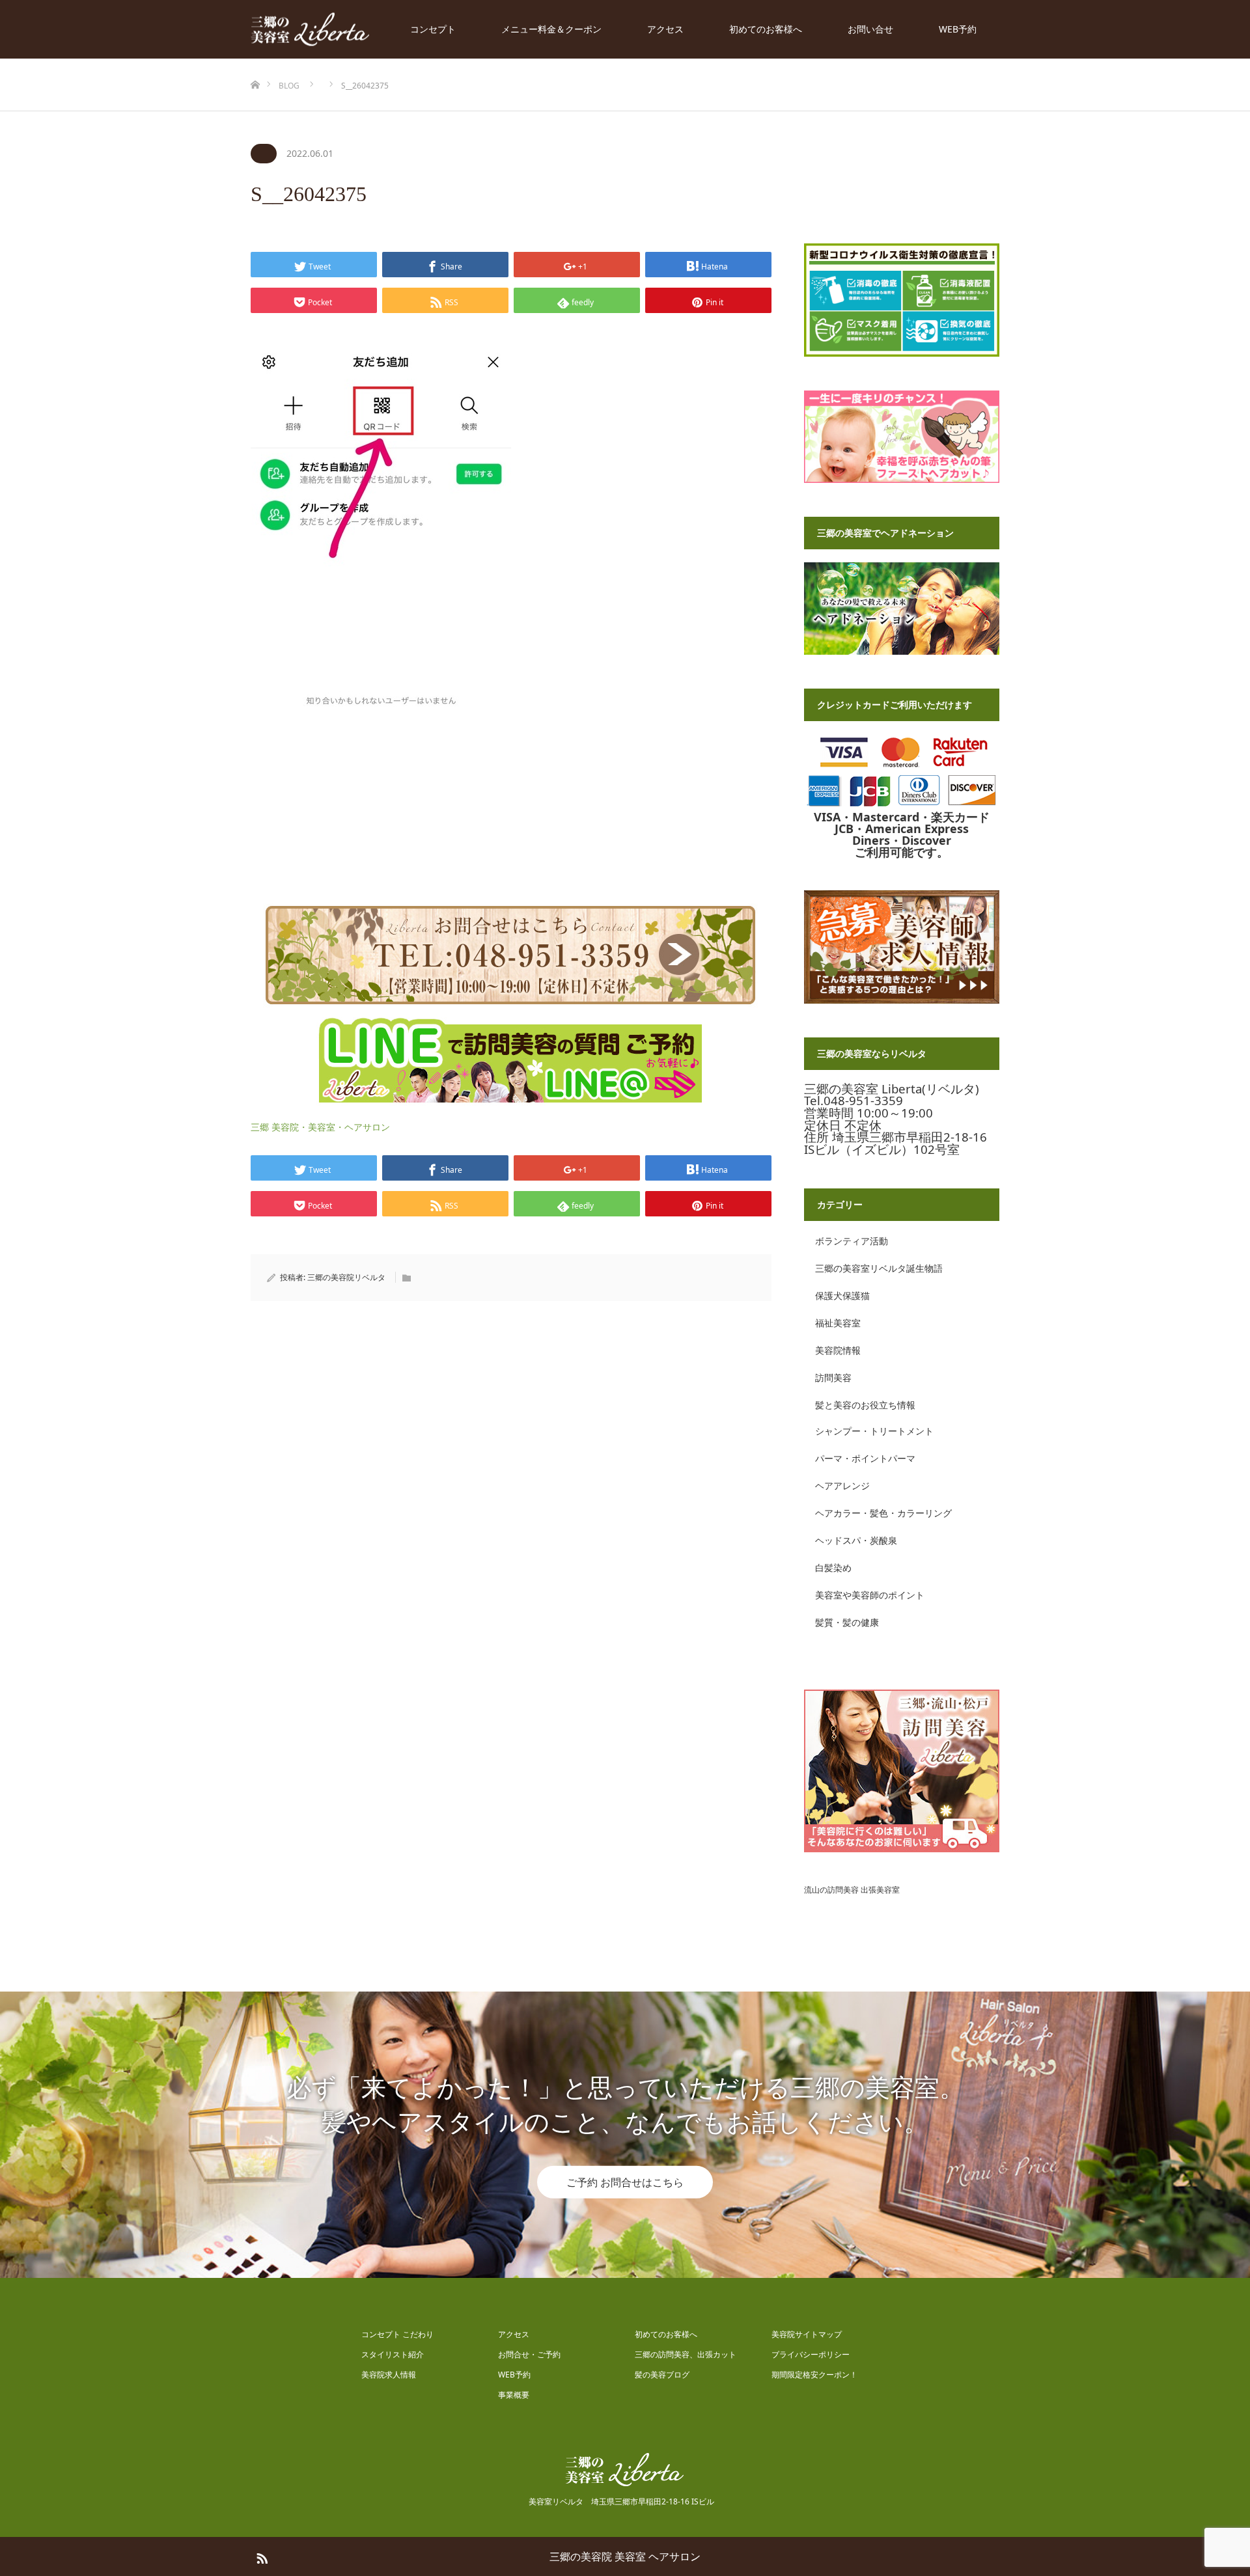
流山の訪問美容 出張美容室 (852, 1890)
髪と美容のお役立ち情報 (865, 1405)
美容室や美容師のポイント (870, 1595)
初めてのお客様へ (766, 29)
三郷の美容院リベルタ (346, 1277)
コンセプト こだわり (397, 2334)
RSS (260, 2556)
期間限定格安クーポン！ (814, 2375)
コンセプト (433, 29)
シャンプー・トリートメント (874, 1431)
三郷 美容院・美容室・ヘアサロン (320, 1127)
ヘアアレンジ (842, 1486)
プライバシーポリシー (811, 2354)
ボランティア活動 (852, 1241)
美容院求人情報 (389, 2375)
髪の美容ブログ (662, 2375)
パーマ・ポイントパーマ (865, 1458)
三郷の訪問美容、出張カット (686, 2354)
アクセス (665, 29)
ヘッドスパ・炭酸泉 (856, 1540)
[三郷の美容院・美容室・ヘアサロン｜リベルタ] (311, 30)
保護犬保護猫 (842, 1295)
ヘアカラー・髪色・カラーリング (883, 1513)
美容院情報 (838, 1350)
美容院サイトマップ (807, 2334)
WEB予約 (958, 29)
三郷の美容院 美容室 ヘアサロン (625, 2556)
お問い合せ (870, 29)
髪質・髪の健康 (847, 1622)
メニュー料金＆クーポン (551, 29)
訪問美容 (833, 1377)
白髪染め (833, 1568)
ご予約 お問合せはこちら (625, 2182)
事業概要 (514, 2395)
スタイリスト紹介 (393, 2354)
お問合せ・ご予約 (529, 2354)
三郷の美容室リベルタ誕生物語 (879, 1268)
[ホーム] (255, 63)
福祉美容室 (838, 1323)
